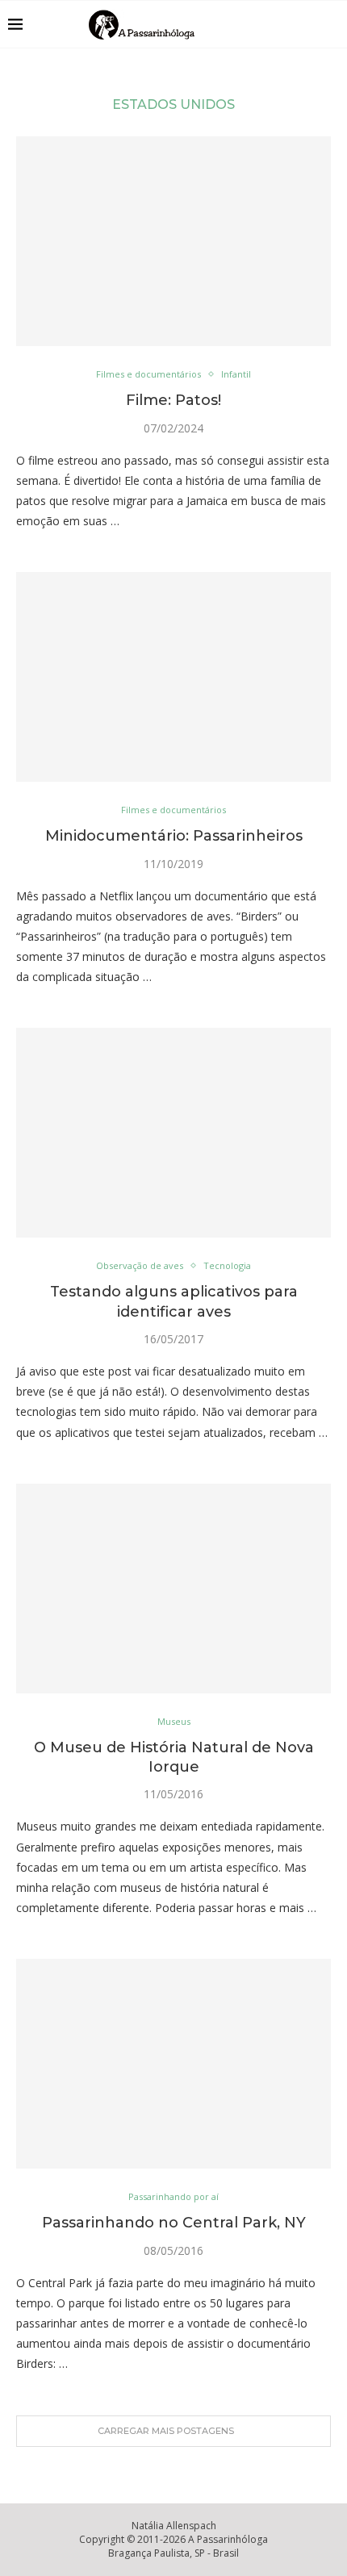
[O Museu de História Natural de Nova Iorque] (173, 1589)
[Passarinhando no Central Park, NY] (173, 2064)
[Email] (306, 24)
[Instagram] (289, 24)
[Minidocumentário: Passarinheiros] (173, 677)
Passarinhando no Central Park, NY (174, 2223)
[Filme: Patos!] (173, 241)
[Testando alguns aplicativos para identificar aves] (173, 1133)
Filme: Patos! (173, 400)
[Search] (331, 24)
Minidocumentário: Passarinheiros (174, 836)
